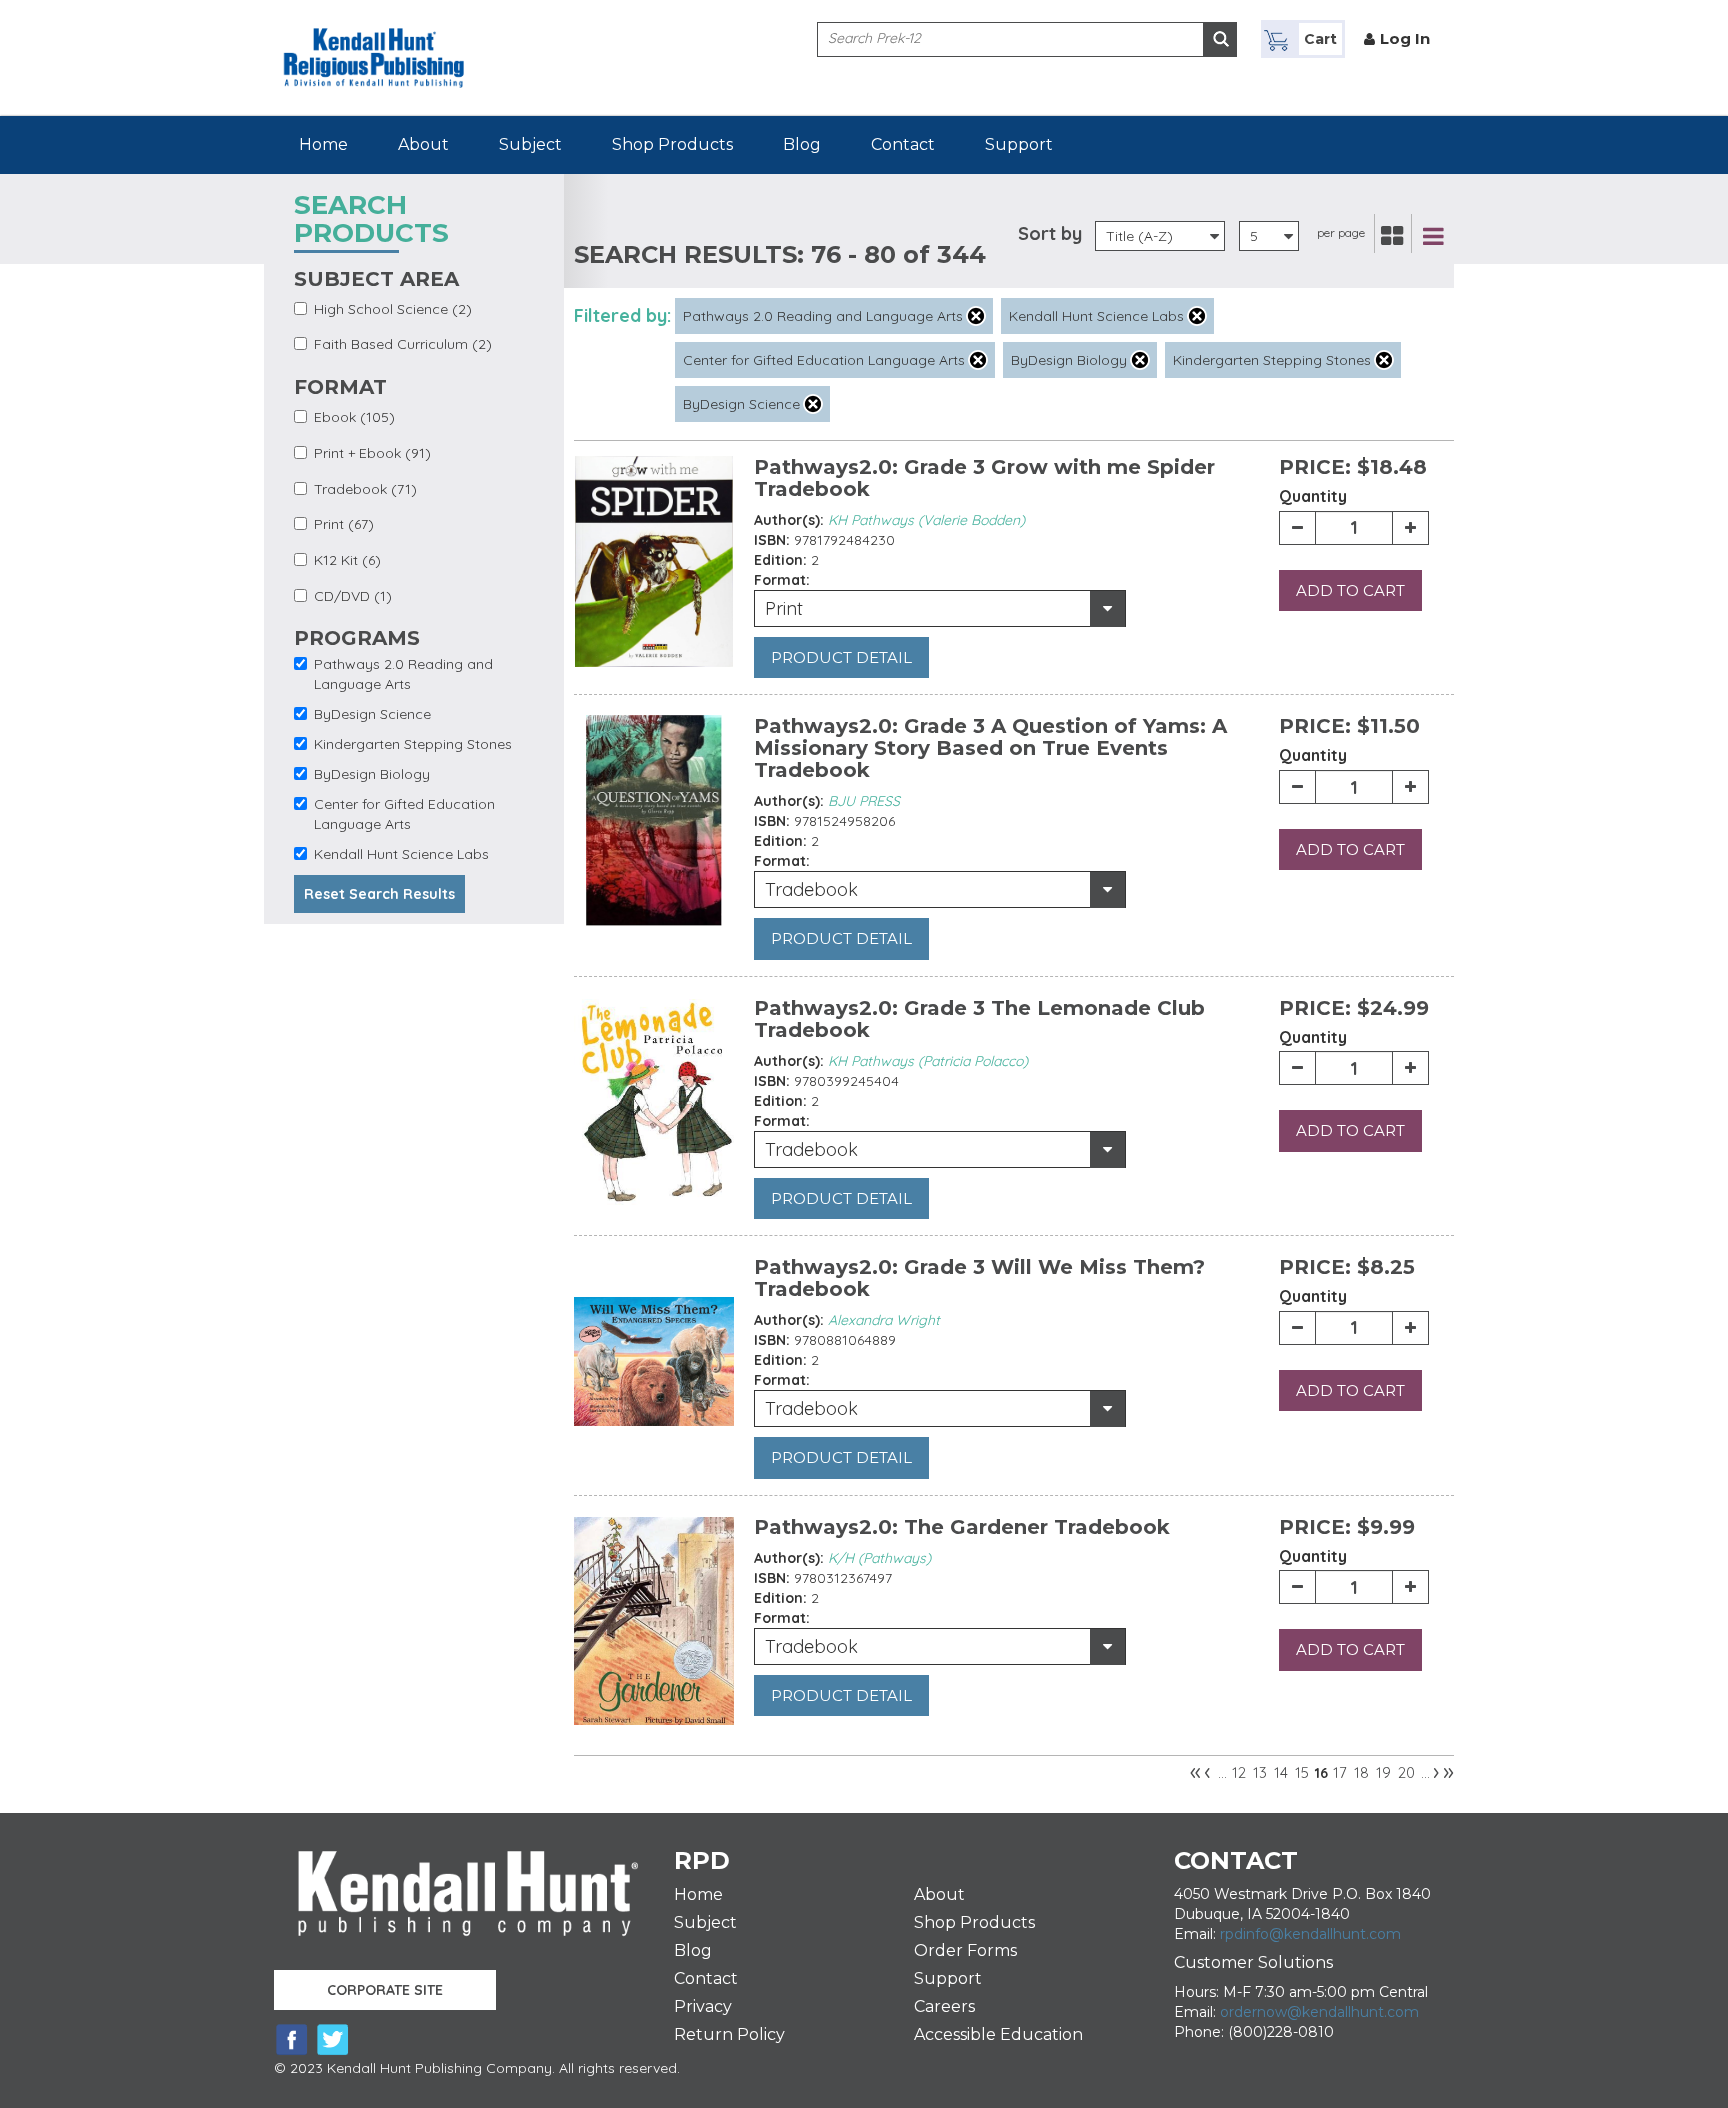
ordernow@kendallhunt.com (1319, 2012)
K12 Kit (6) (347, 560)
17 (1340, 1772)
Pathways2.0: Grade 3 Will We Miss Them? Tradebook (979, 1278)
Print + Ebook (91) (372, 453)
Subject (530, 144)
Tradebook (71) (365, 489)
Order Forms (965, 1950)
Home (323, 144)
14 (1281, 1772)
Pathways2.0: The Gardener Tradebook (962, 1527)
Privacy (703, 2006)
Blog (802, 144)
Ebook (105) (354, 417)
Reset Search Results (379, 894)
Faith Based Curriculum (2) (403, 344)
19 (1383, 1772)
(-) (976, 316)
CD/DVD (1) (353, 596)
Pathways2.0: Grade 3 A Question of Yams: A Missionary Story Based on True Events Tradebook (990, 748)
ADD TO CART (1350, 590)
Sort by (1050, 233)
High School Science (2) (393, 309)
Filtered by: (622, 315)
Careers (944, 2006)
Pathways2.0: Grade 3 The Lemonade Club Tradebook (979, 1019)
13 (1260, 1772)
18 (1361, 1772)
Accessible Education (998, 2034)
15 (1302, 1772)
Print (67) (344, 524)
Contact (903, 144)
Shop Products (672, 144)
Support (1019, 144)
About (423, 144)
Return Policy (729, 2034)
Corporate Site (385, 1990)
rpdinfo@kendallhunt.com (1310, 1934)
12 (1239, 1772)
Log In (1405, 38)
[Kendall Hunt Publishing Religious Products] (374, 43)
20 (1406, 1772)
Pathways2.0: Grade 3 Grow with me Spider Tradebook (984, 478)
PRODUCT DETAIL (841, 657)
